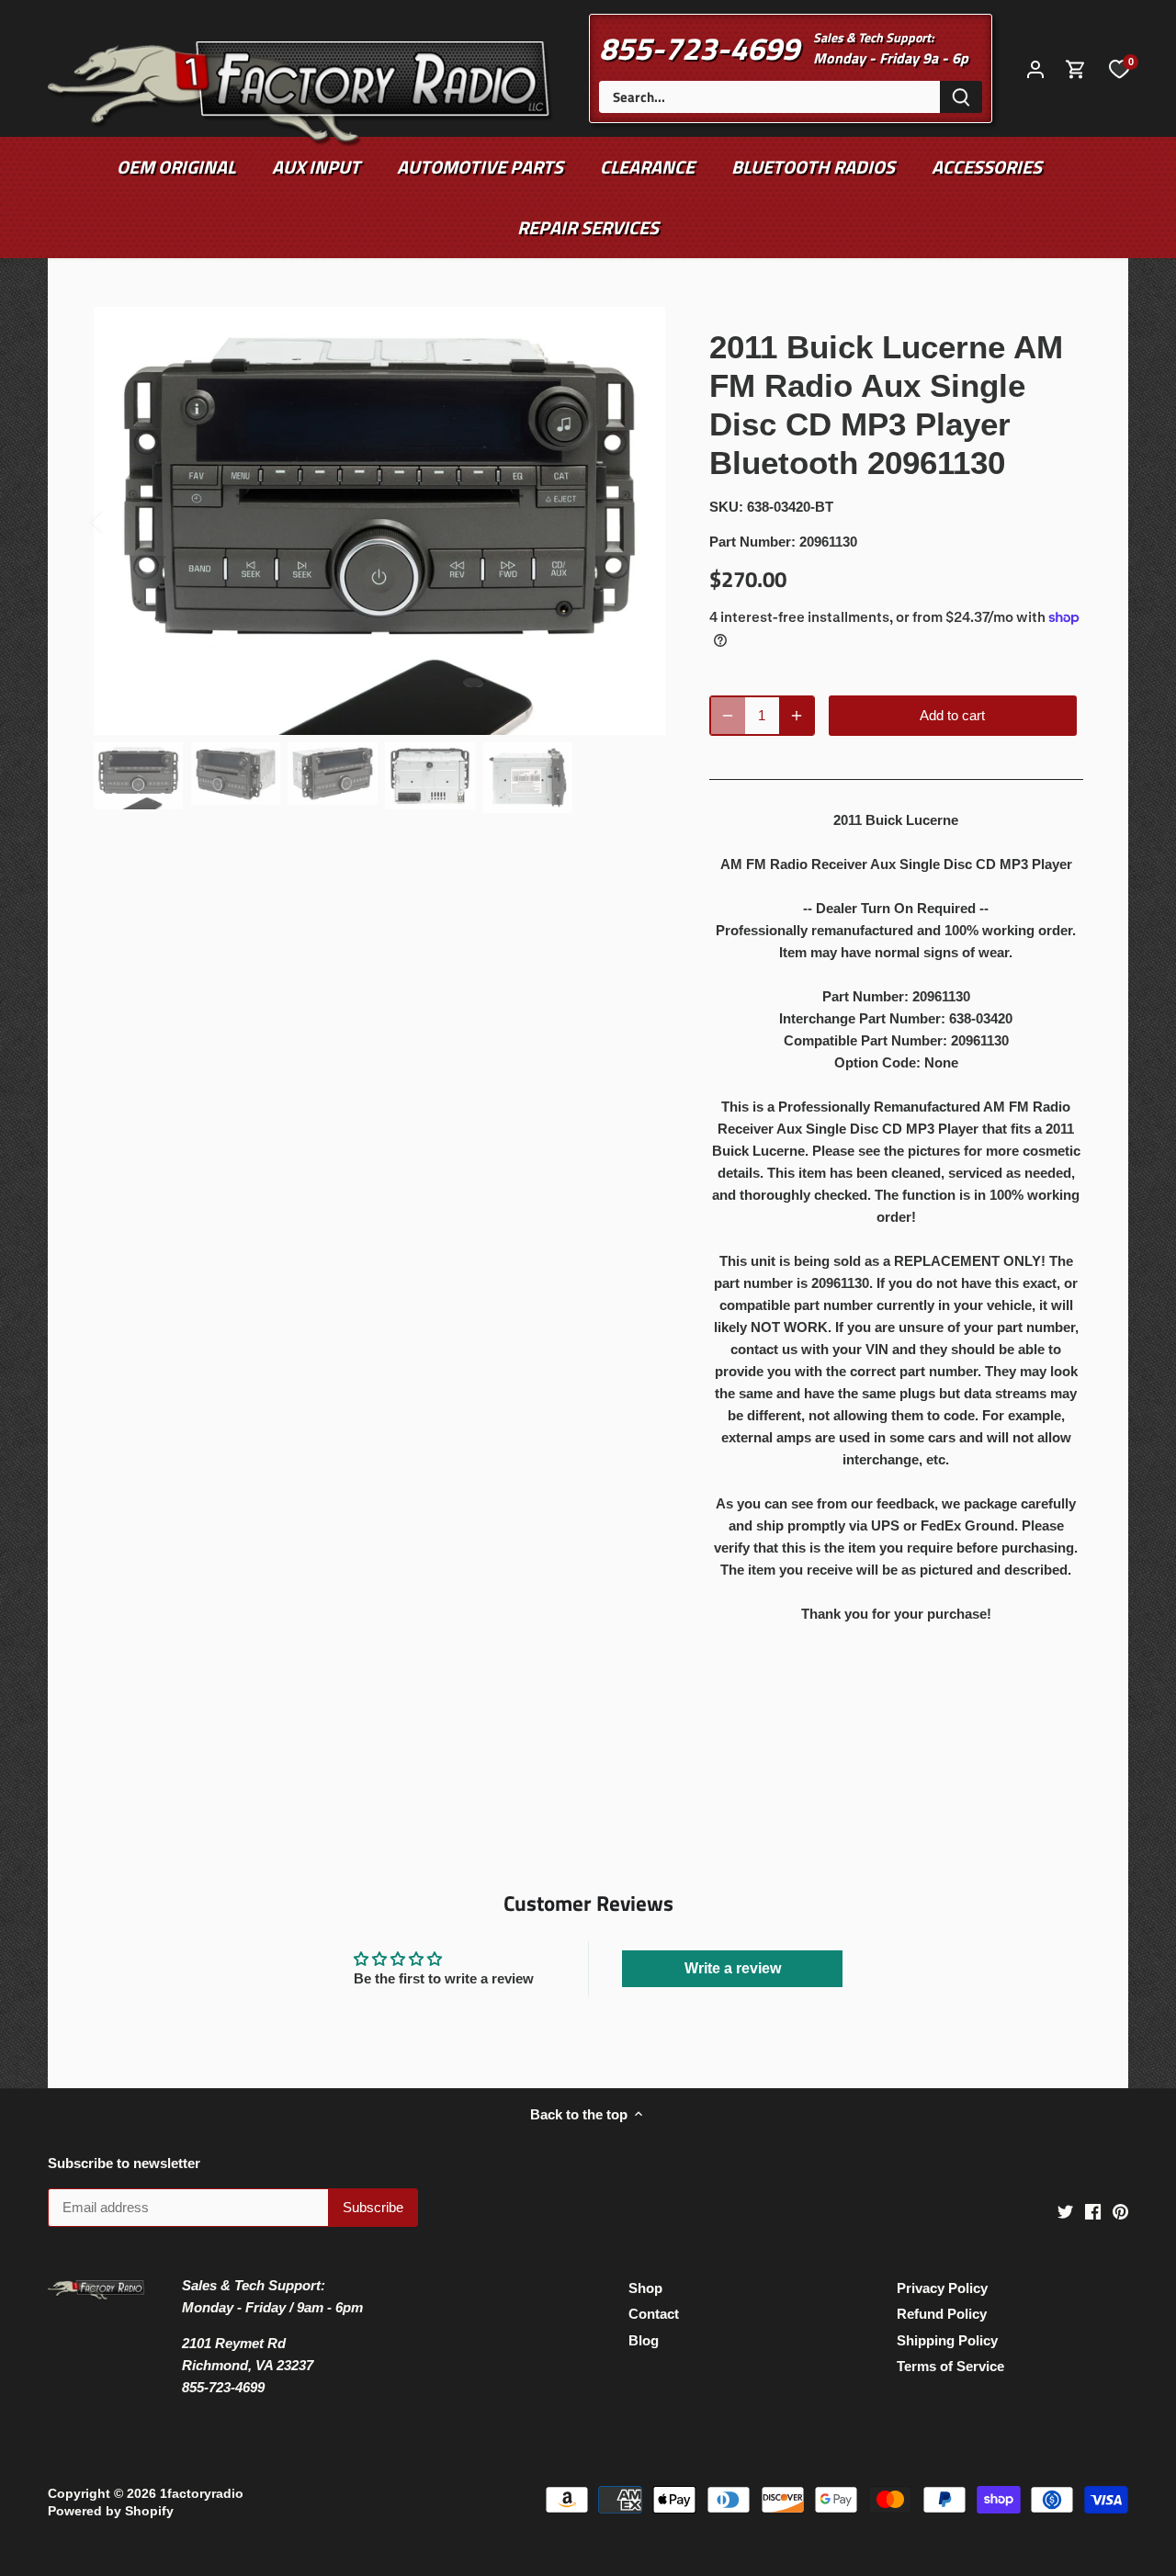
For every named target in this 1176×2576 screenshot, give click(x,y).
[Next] (638, 521)
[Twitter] (1065, 2210)
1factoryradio (202, 2494)
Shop (645, 2288)
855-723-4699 (699, 48)
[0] (1119, 68)
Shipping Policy (947, 2340)
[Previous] (120, 521)
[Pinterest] (1120, 2210)
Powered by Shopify (111, 2511)
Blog (644, 2340)
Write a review (733, 1968)
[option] (379, 521)
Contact (654, 2314)
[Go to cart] (1076, 68)
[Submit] (961, 97)
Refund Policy (942, 2314)
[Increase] (797, 716)
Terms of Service (950, 2366)
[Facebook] (1093, 2210)
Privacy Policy (942, 2288)
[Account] (1035, 68)
